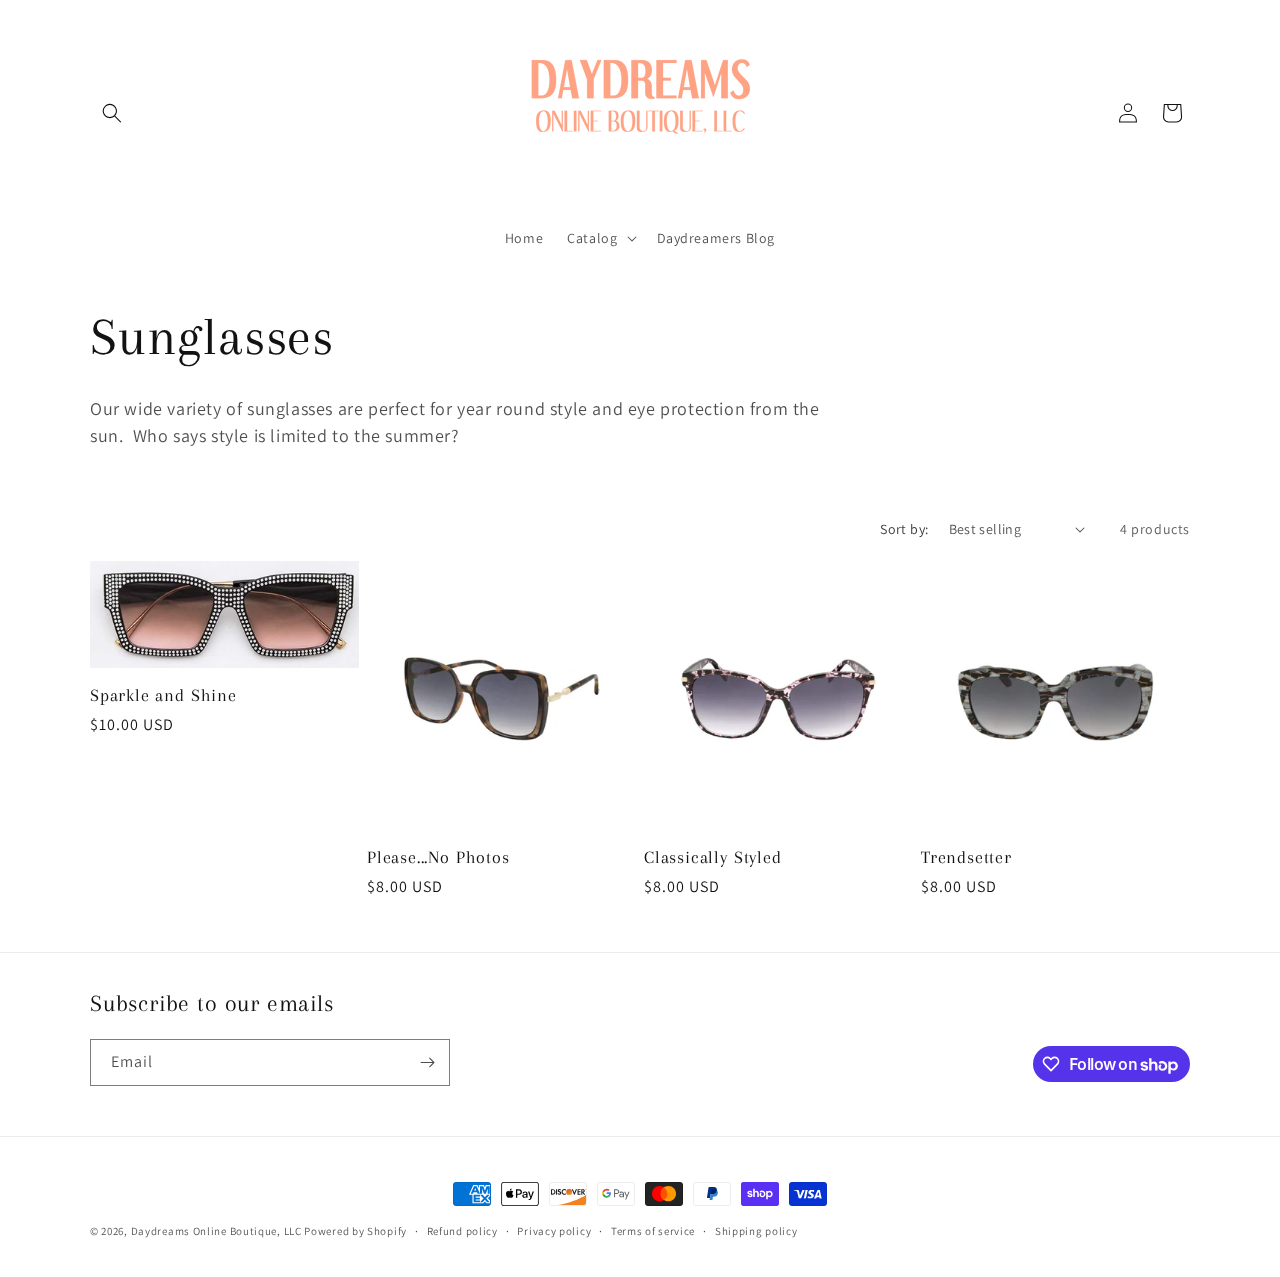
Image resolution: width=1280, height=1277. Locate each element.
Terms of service (653, 1231)
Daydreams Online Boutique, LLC (216, 1231)
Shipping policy (756, 1231)
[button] (112, 113)
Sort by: (904, 529)
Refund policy (462, 1231)
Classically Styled (713, 857)
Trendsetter (966, 857)
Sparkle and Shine (163, 695)
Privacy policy (554, 1231)
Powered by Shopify (355, 1231)
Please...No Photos (438, 857)
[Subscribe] (427, 1062)
